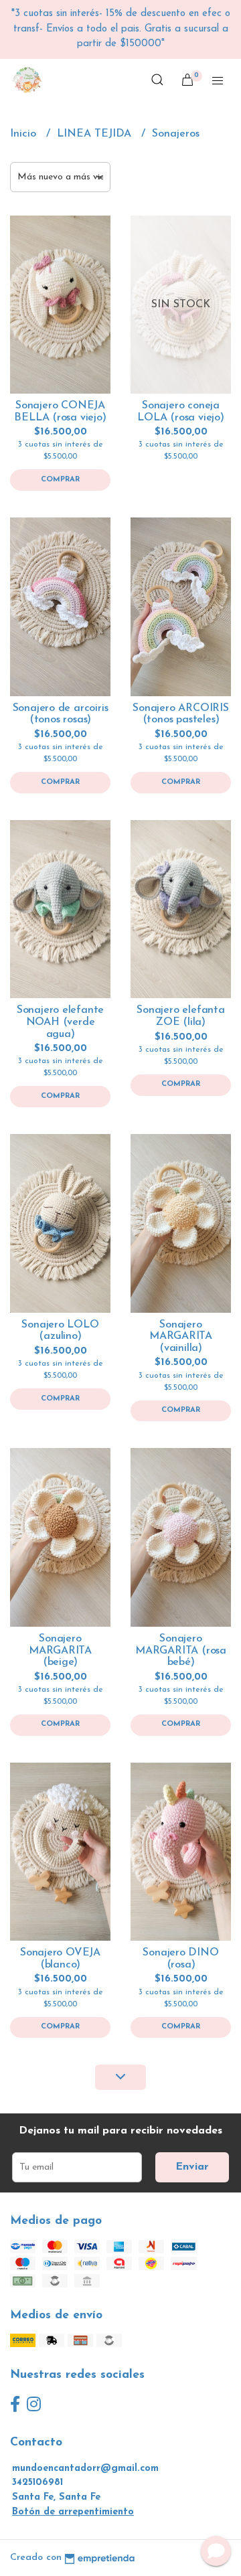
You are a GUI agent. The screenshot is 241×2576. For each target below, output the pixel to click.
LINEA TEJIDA (96, 134)
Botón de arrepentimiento (73, 2512)
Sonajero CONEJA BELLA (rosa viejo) (60, 412)
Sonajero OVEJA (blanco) (60, 1959)
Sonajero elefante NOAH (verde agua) (60, 1022)
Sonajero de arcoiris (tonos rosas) (61, 714)
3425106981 (37, 2483)
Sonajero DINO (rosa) (180, 1959)
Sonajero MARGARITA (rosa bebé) (181, 1651)
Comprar (60, 480)
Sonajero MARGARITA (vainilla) (181, 1337)
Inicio (25, 134)
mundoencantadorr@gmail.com (85, 2469)
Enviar (192, 2167)
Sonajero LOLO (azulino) (60, 1331)
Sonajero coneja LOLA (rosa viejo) (180, 412)
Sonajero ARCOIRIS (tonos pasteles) (180, 714)
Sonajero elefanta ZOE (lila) (180, 1016)
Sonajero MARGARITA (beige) (60, 1651)
